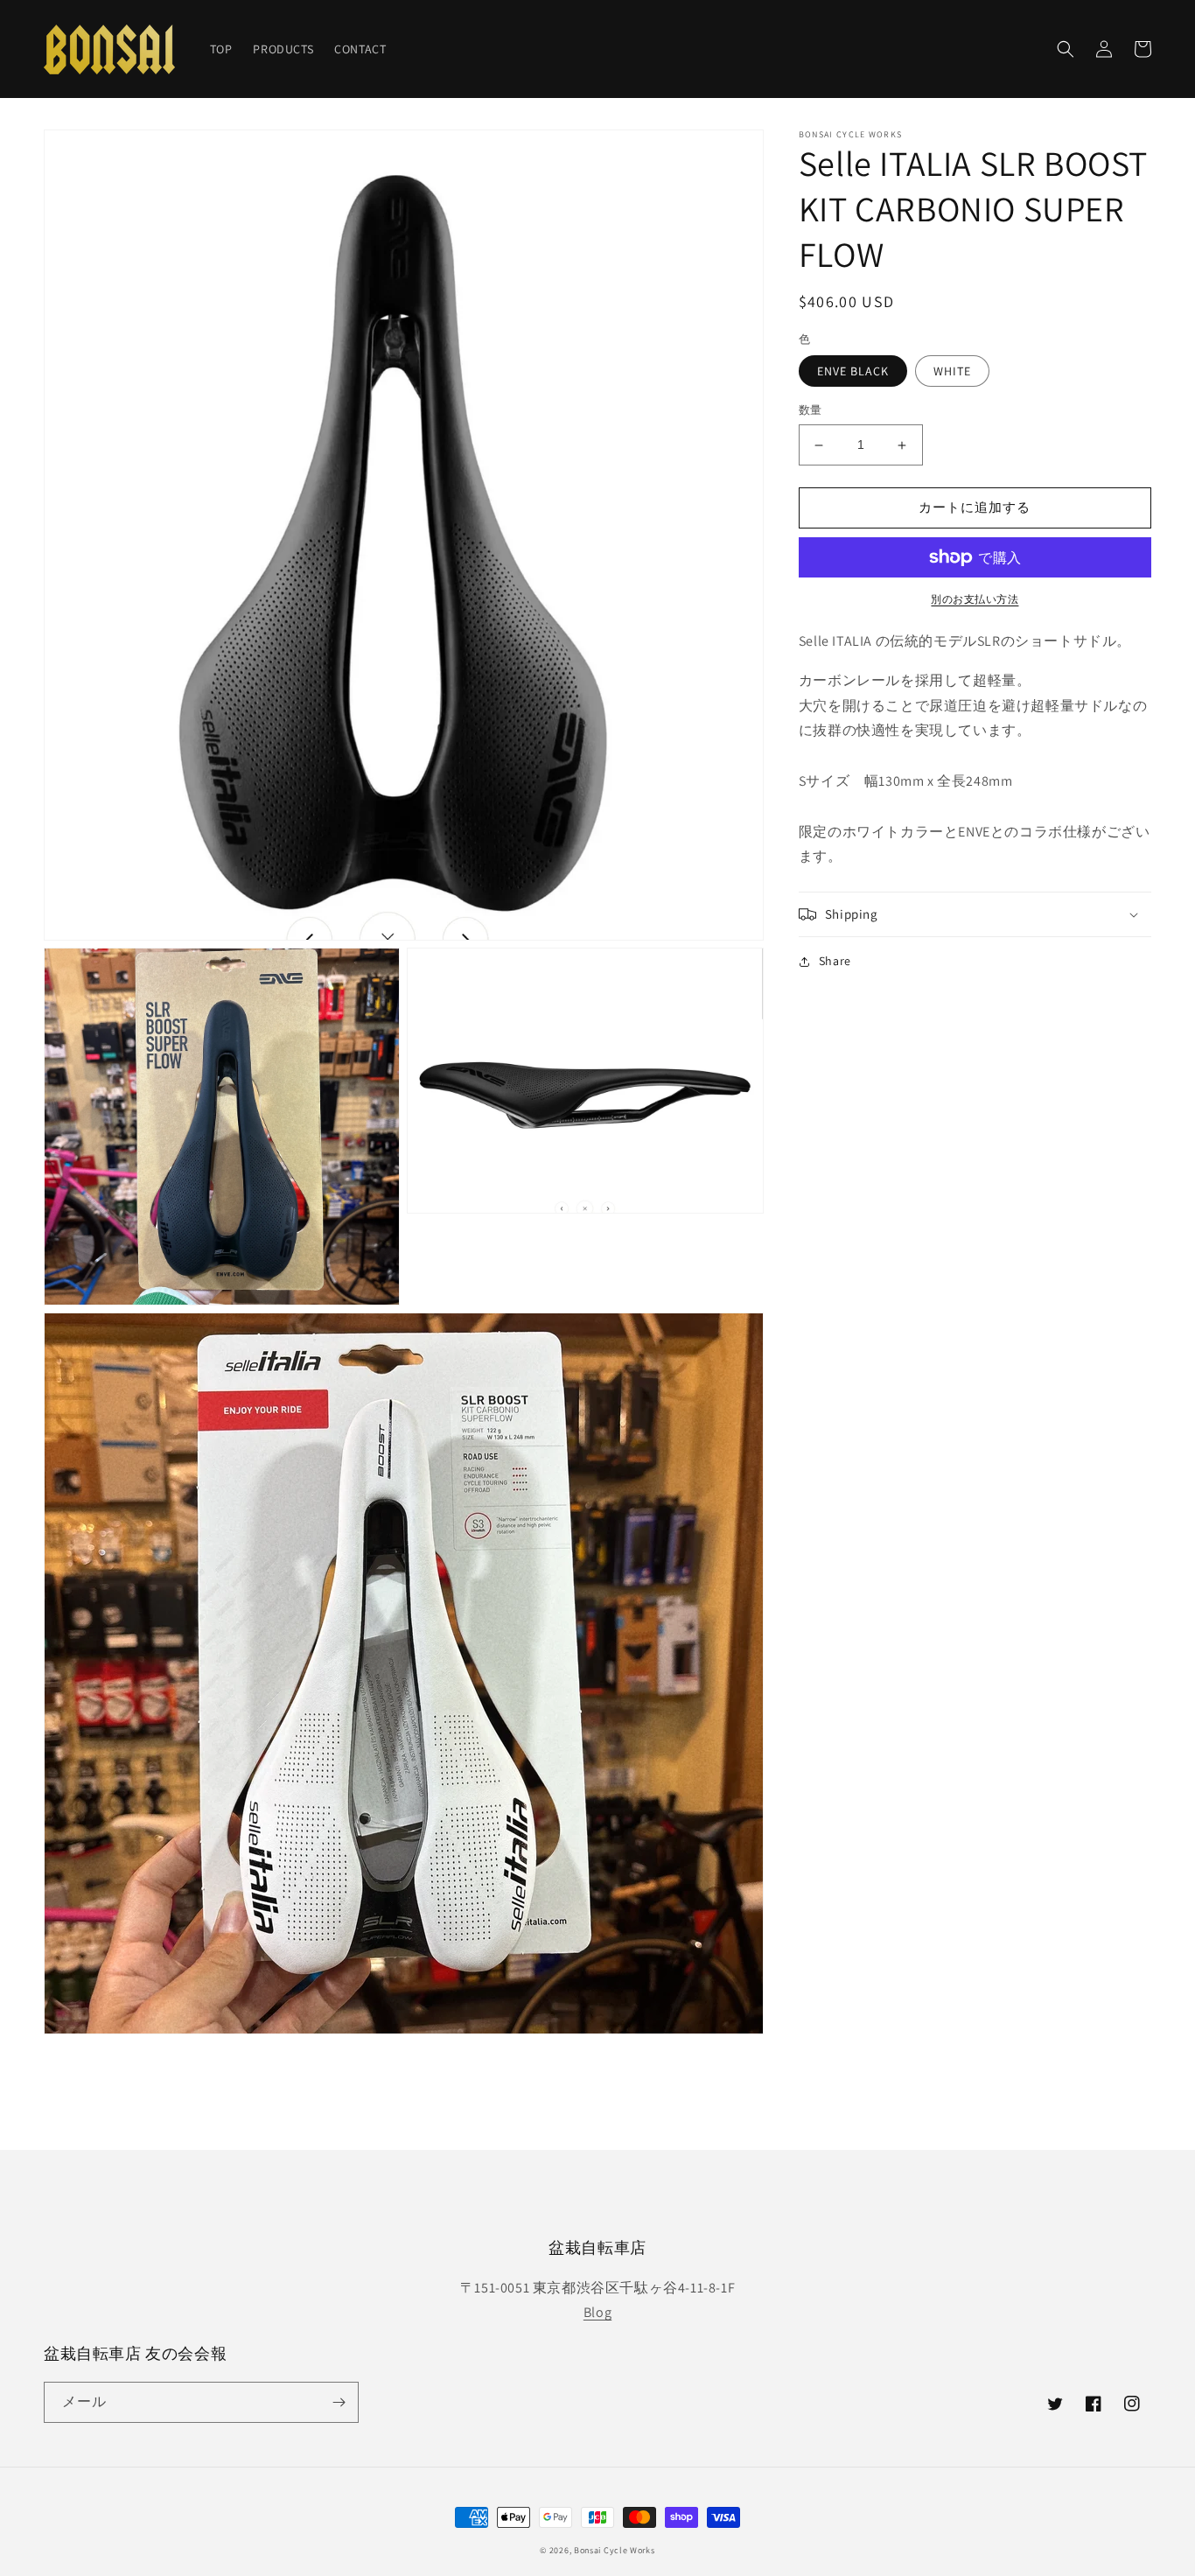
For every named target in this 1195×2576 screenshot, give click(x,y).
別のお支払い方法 (975, 599)
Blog (597, 2312)
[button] (1066, 49)
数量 (811, 411)
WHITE (952, 372)
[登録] (339, 2402)
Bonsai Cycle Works (615, 2550)
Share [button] (835, 961)
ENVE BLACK (853, 372)
